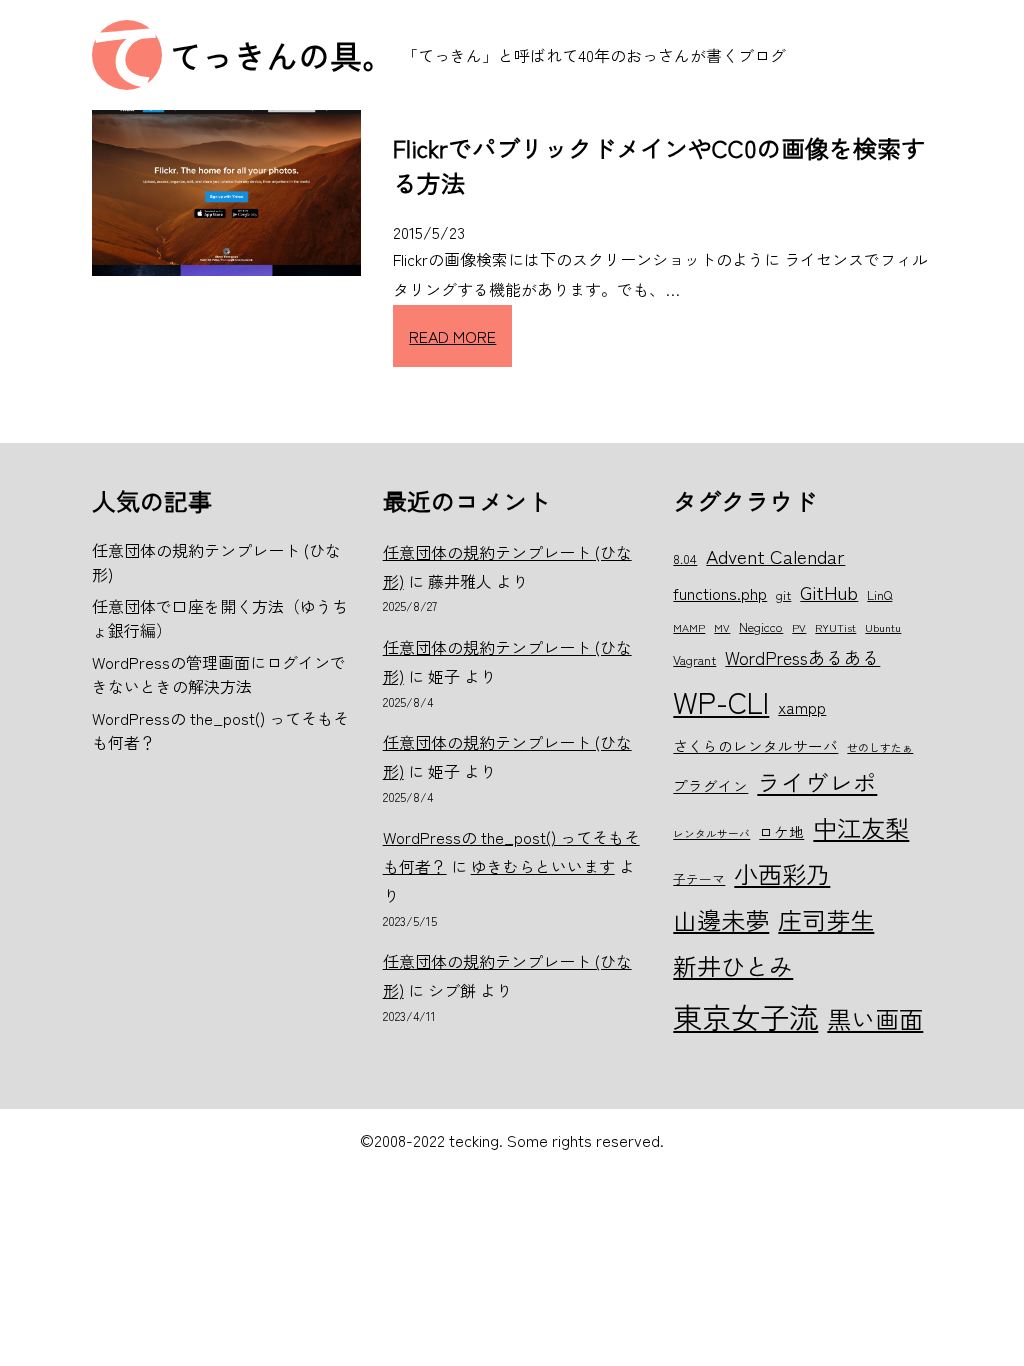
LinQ (879, 594)
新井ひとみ (733, 965)
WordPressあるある (802, 657)
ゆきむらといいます (543, 866)
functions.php (720, 593)
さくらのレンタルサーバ (755, 745)
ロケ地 (781, 831)
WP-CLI (721, 701)
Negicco (761, 626)
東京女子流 (745, 1016)
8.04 (685, 558)
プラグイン (710, 785)
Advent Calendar (775, 555)
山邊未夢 (721, 919)
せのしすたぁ (880, 747)
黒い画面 (875, 1018)
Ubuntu (883, 627)
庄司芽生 (826, 919)
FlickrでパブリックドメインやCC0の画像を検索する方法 (659, 165)
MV (722, 627)
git (783, 594)
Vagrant (694, 659)
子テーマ (699, 878)
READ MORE (452, 336)
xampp (802, 707)
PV (799, 627)
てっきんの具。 (282, 55)
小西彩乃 (782, 873)
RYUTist (835, 627)
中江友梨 (861, 827)
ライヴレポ (817, 782)
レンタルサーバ (711, 833)
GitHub (829, 591)
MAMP (689, 627)
